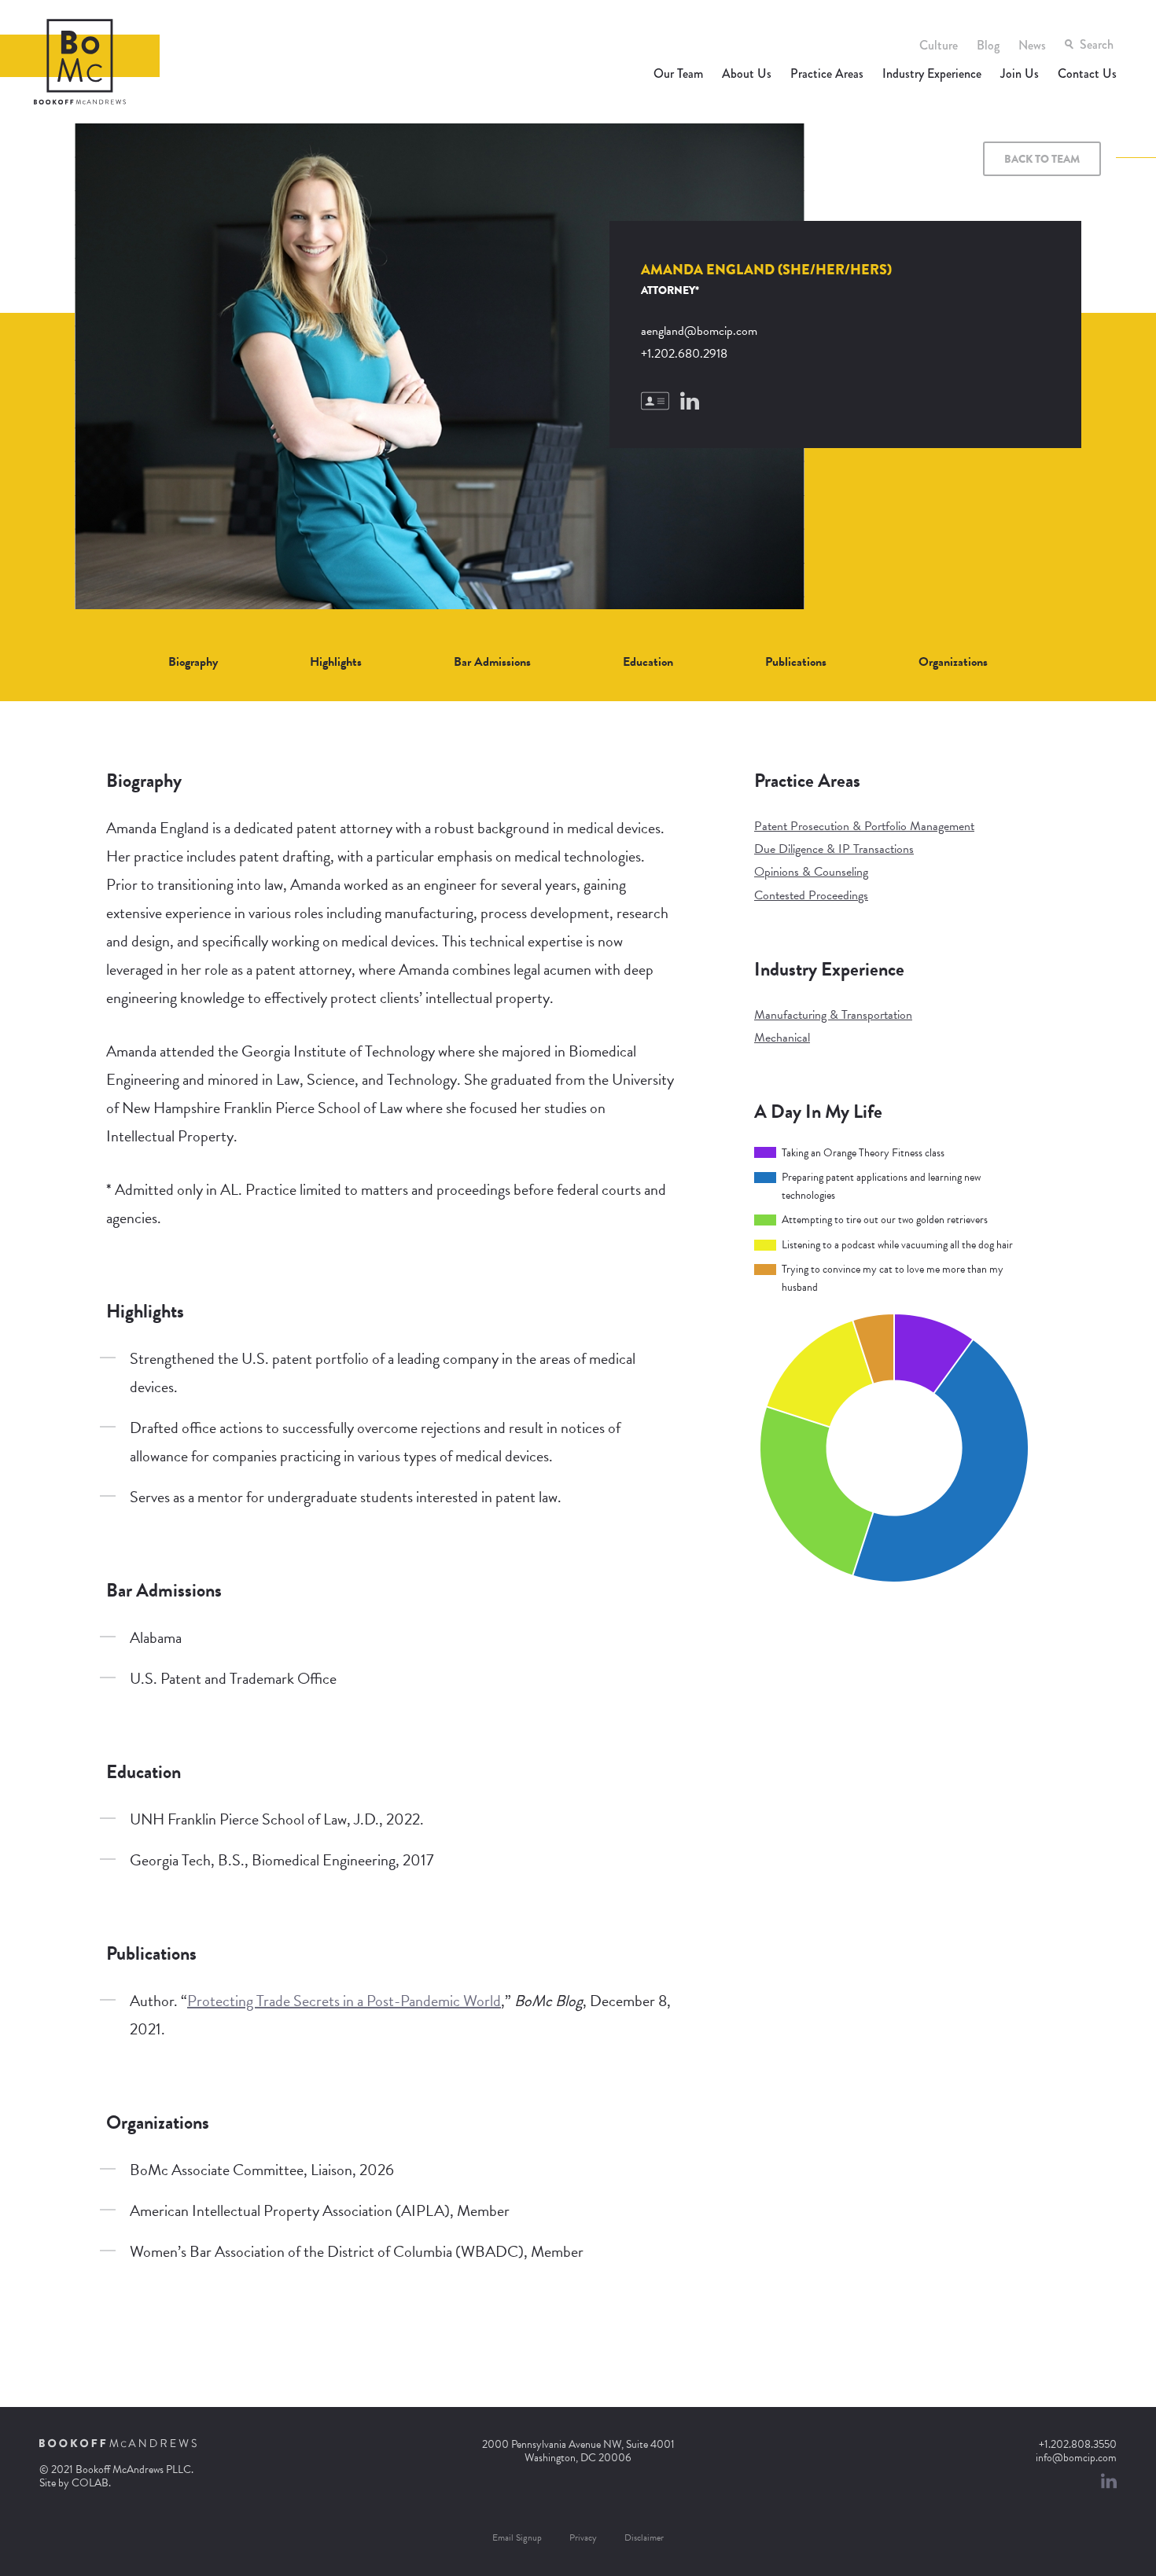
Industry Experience (932, 73)
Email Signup (517, 2537)
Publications (796, 662)
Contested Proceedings (811, 895)
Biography (193, 662)
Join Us (1020, 73)
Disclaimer (644, 2537)
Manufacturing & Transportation (833, 1015)
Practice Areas (827, 73)
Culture (939, 45)
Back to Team (1042, 159)
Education (648, 662)
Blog (988, 45)
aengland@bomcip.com (699, 331)
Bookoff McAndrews (80, 62)
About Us (747, 73)
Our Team (678, 73)
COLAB (90, 2483)
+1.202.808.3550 (1078, 2444)
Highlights (336, 662)
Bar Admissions (492, 662)
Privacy (583, 2537)
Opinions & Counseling (811, 872)
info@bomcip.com (1076, 2458)
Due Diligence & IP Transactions (834, 849)
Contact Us (1087, 73)
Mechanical (782, 1038)
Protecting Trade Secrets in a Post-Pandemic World (344, 2001)
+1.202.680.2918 (684, 354)
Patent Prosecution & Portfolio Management (864, 826)
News (1032, 45)
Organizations (953, 662)
